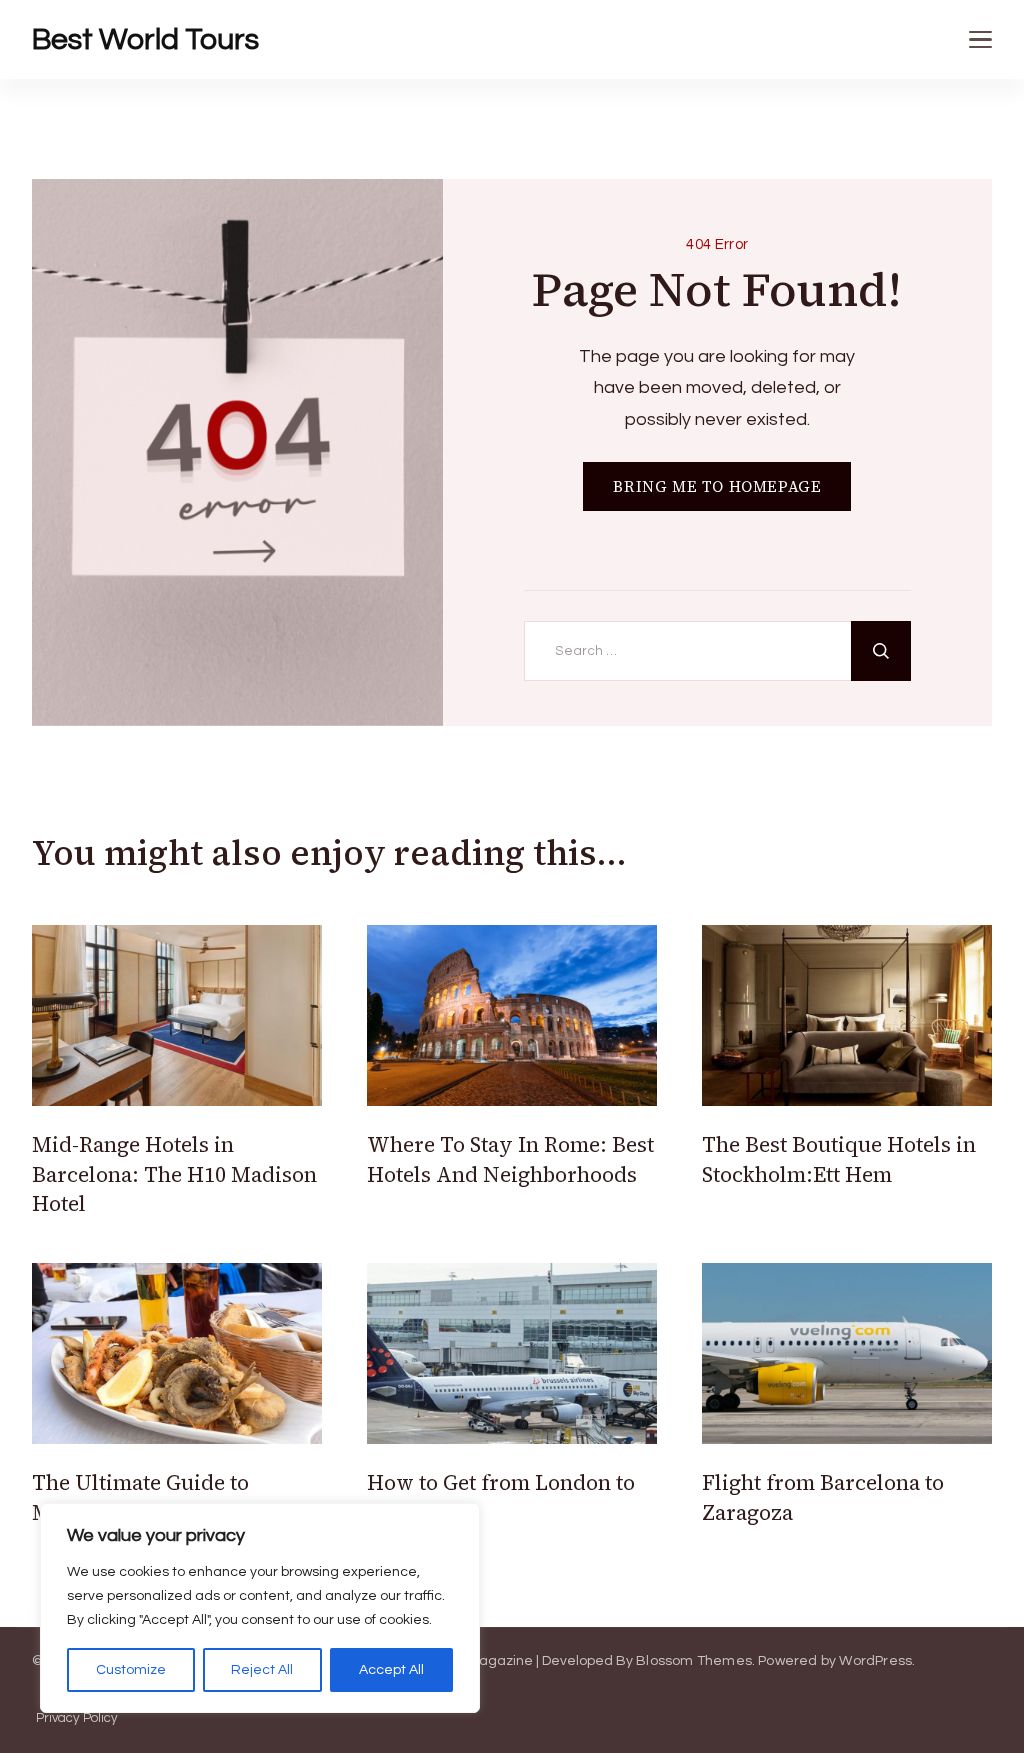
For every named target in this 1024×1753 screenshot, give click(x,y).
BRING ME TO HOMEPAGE (717, 486)
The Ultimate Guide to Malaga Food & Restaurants (166, 1497)
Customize (131, 1670)
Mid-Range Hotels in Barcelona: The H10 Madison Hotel (174, 1174)
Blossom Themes (694, 1661)
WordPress (875, 1661)
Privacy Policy (77, 1718)
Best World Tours (145, 39)
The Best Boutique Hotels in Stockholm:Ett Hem (839, 1159)
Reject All (262, 1670)
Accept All (391, 1670)
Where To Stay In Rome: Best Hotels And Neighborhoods (510, 1159)
